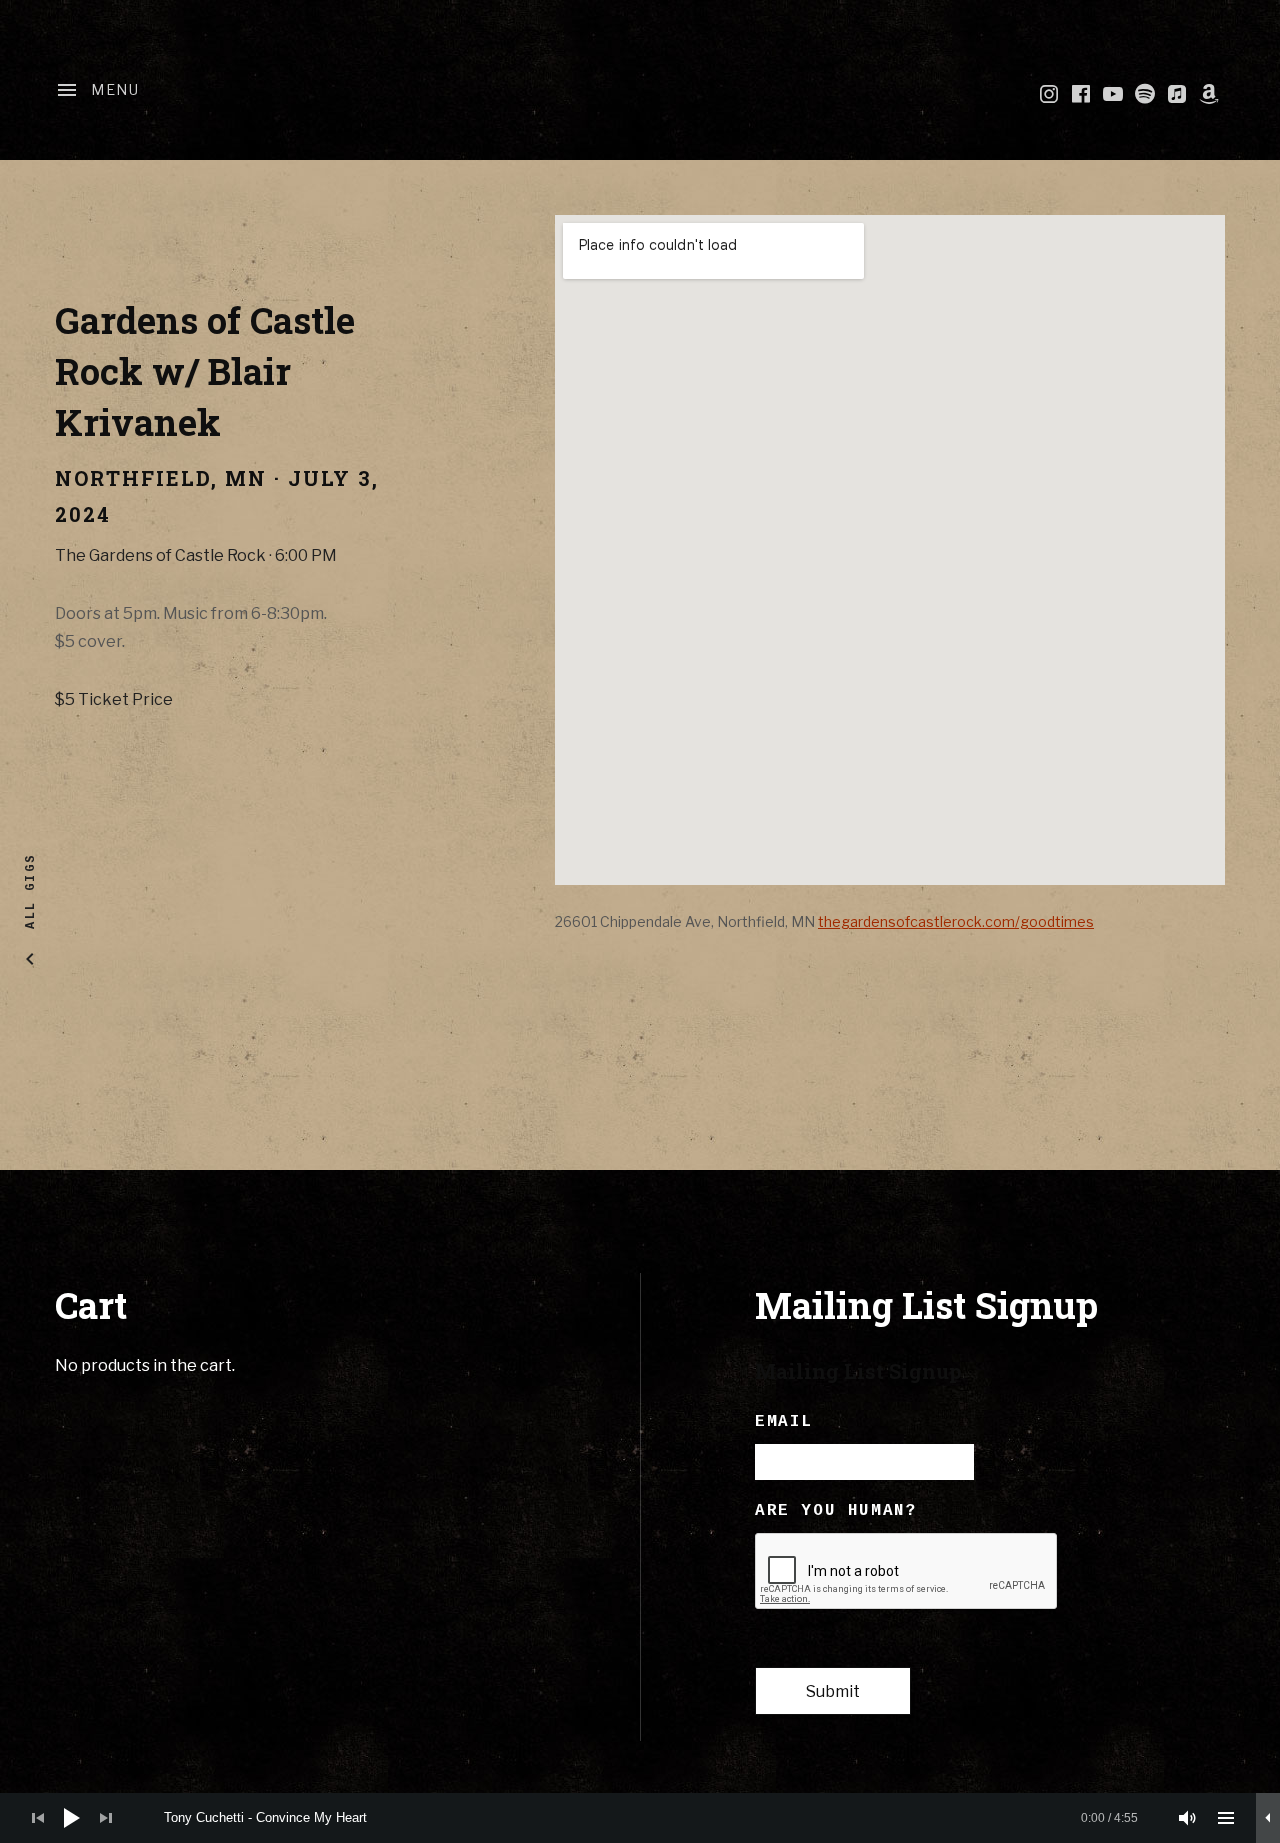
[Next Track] (106, 1818)
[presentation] (907, 1572)
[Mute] (1188, 1818)
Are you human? (836, 1511)
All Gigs (30, 891)
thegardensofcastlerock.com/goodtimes (956, 921)
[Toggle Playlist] (1226, 1818)
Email (784, 1422)
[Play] (72, 1818)
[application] (640, 1818)
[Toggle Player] (1268, 1818)
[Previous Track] (38, 1818)
